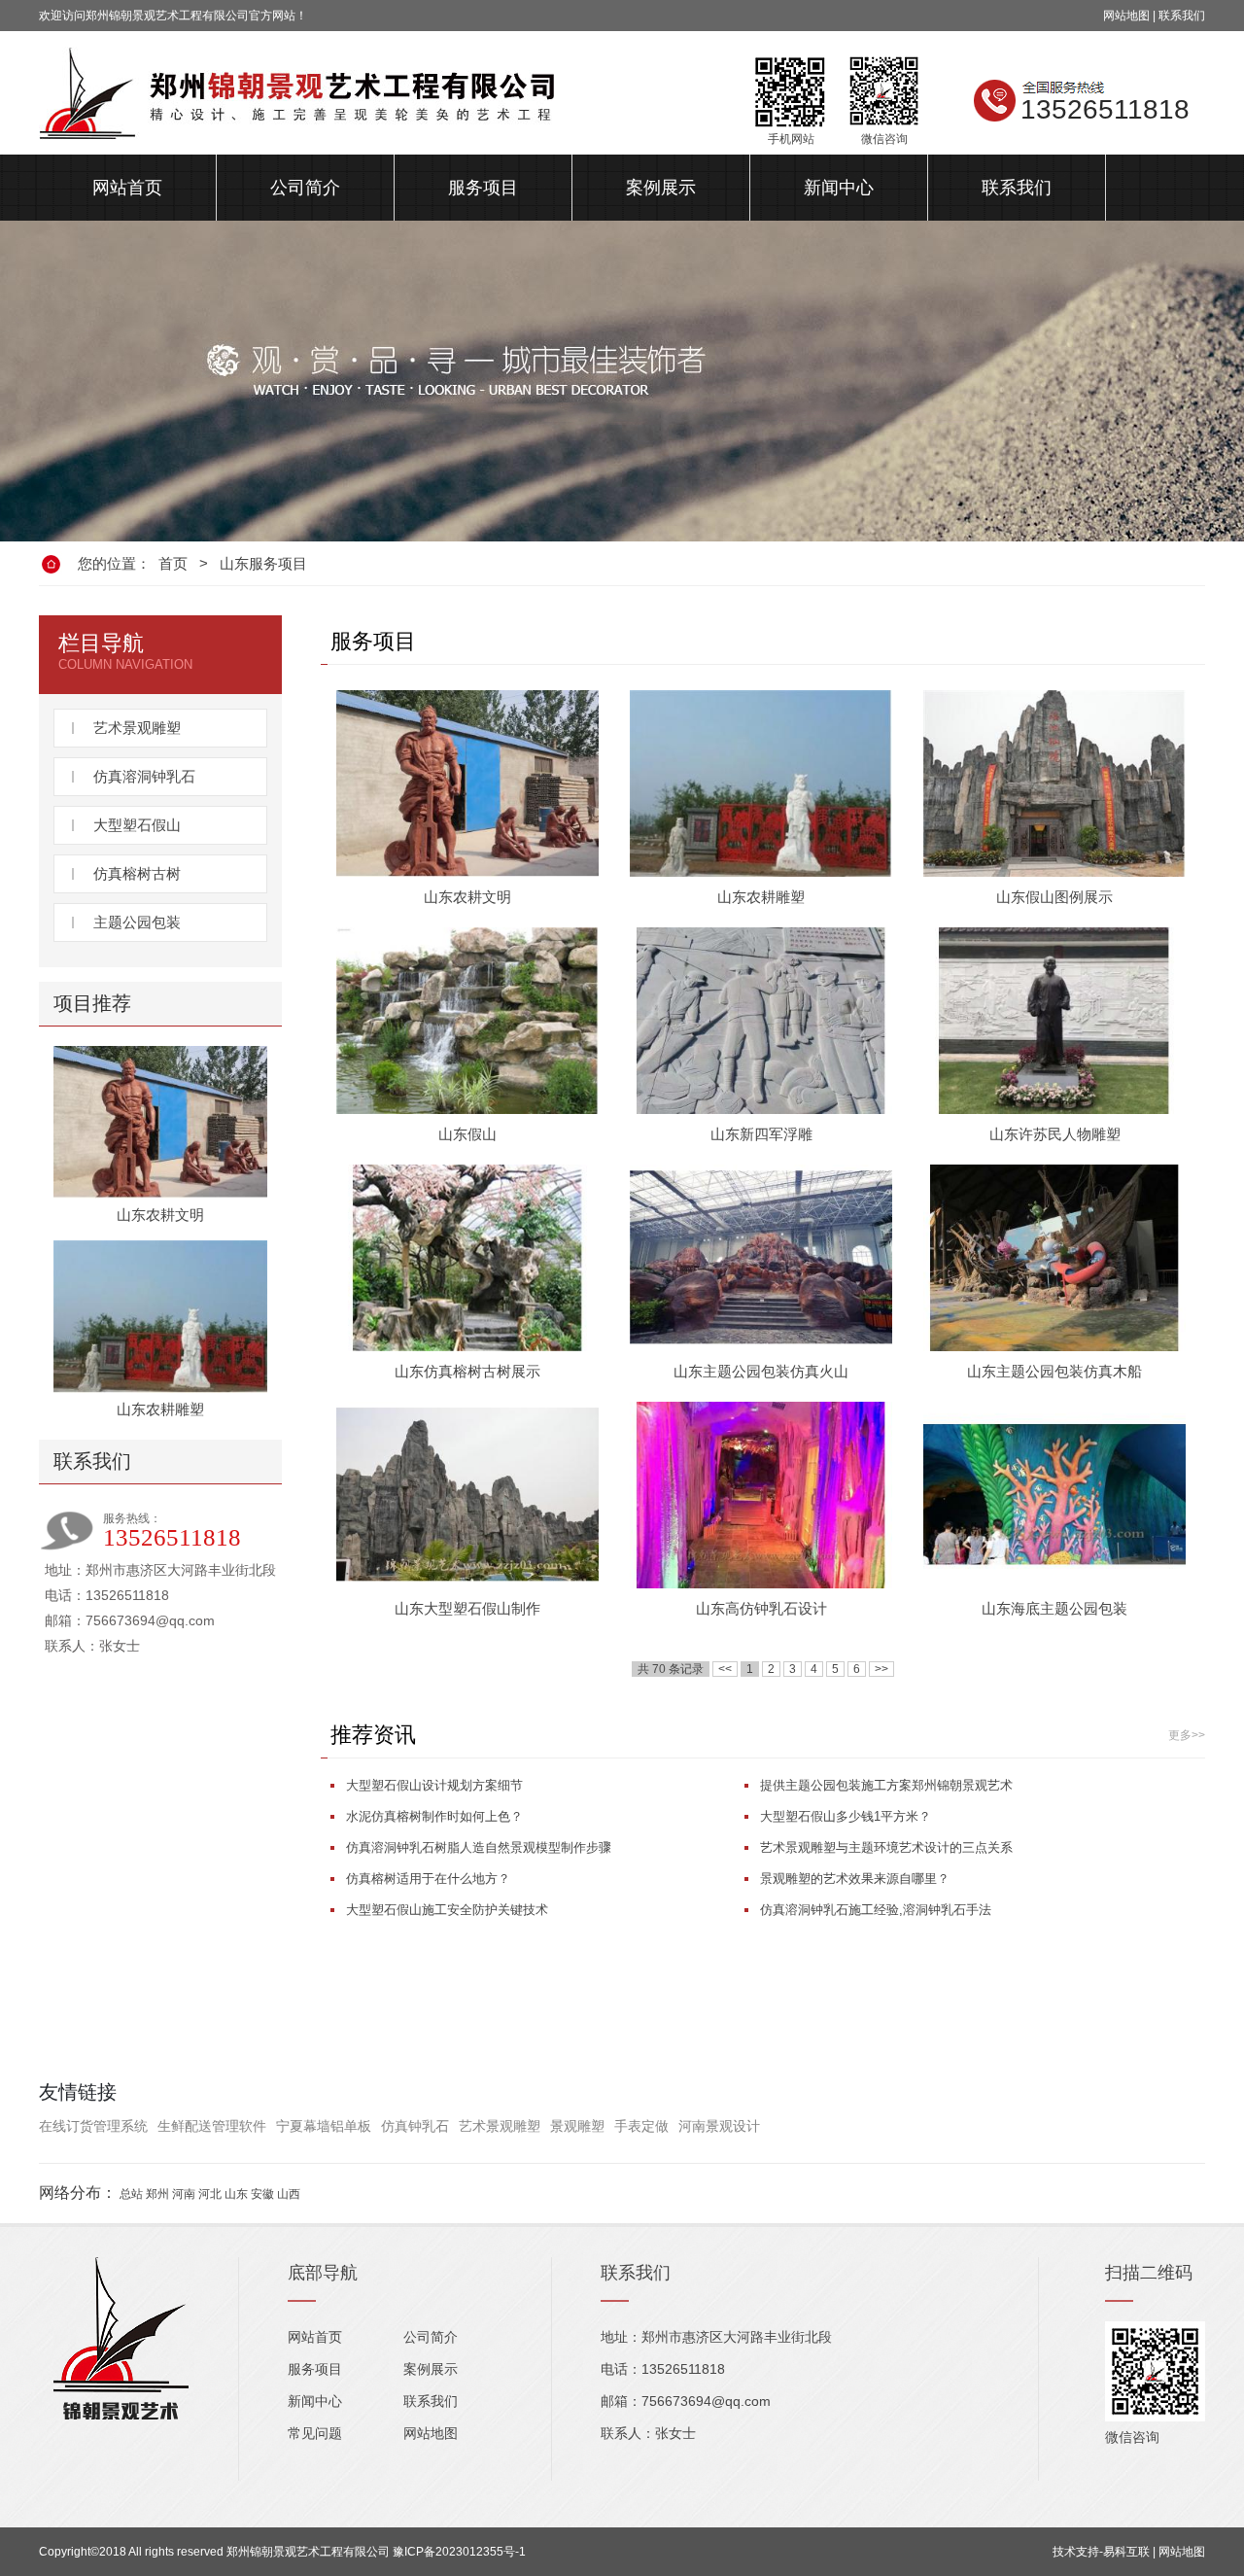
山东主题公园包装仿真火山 (761, 1371)
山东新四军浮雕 (761, 1134)
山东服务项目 (263, 563)
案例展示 (661, 188)
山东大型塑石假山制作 (467, 1608)
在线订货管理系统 (93, 2126)
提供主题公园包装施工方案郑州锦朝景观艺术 (886, 1785)
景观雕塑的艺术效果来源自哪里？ (855, 1879)
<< (725, 1669)
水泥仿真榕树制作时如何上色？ (434, 1816)
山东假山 (467, 1134)
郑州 (157, 2194)
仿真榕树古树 (137, 873)
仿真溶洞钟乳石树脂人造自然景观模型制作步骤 (479, 1847)
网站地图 (1126, 16)
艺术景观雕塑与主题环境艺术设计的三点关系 (886, 1847)
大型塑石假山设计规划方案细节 (434, 1785)
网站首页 (127, 188)
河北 (210, 2194)
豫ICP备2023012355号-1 (459, 2552)
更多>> (1187, 1735)
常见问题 (315, 2433)
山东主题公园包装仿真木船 (1054, 1371)
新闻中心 (839, 188)
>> (881, 1669)
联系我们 (1182, 16)
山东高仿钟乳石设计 (761, 1608)
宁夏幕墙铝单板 (324, 2126)
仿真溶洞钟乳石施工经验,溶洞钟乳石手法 (876, 1910)
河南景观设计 (719, 2126)
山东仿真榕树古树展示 (467, 1371)
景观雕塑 (577, 2126)
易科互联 (1126, 2552)
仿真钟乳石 (415, 2126)
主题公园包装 (137, 922)
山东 (236, 2194)
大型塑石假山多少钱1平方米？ (846, 1816)
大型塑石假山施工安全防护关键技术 (447, 1910)
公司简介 (305, 188)
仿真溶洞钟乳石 (144, 776)
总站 (131, 2194)
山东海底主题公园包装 (1054, 1608)
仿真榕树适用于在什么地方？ (428, 1879)
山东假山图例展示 (1054, 897)
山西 (289, 2194)
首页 (173, 563)
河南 (184, 2194)
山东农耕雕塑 (160, 1409)
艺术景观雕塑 (137, 728)
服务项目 (483, 188)
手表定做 (641, 2126)
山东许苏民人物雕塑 (1055, 1134)
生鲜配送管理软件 (212, 2126)
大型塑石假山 (137, 825)
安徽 (262, 2194)
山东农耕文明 (160, 1215)
